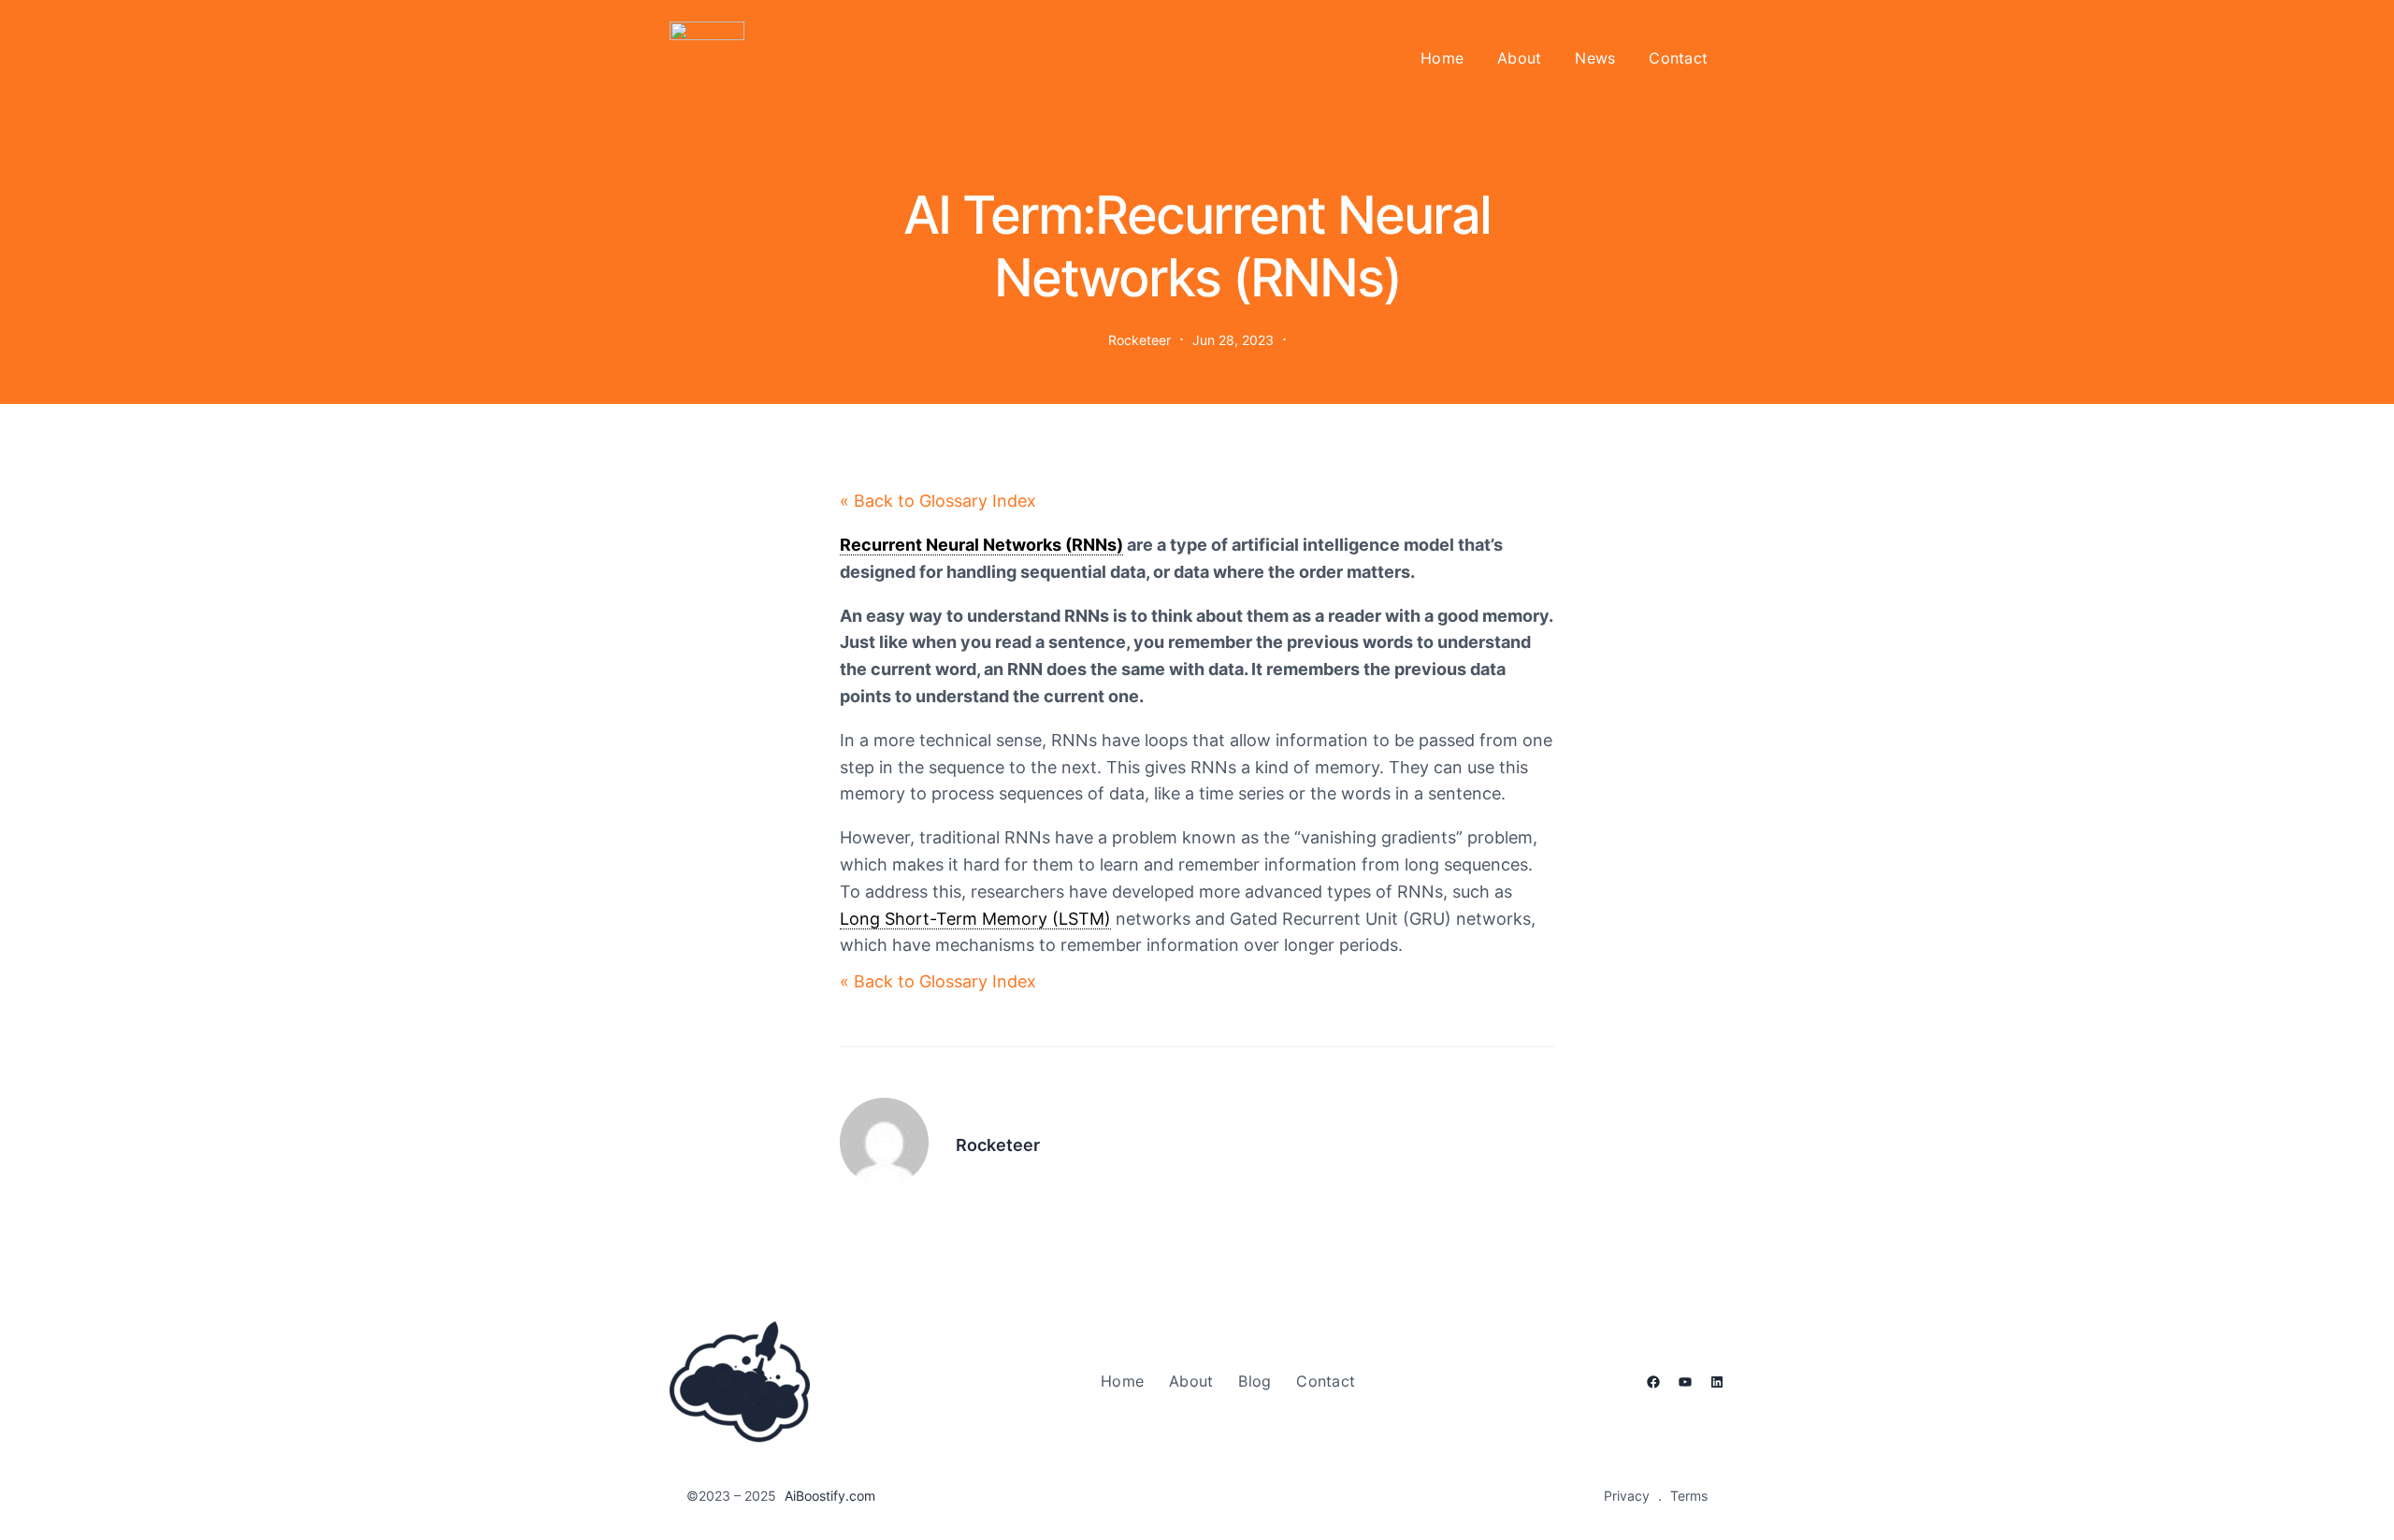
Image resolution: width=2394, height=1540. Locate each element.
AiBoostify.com (830, 1496)
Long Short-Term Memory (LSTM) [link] (975, 919)
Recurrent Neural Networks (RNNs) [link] (981, 545)
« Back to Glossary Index (938, 501)
